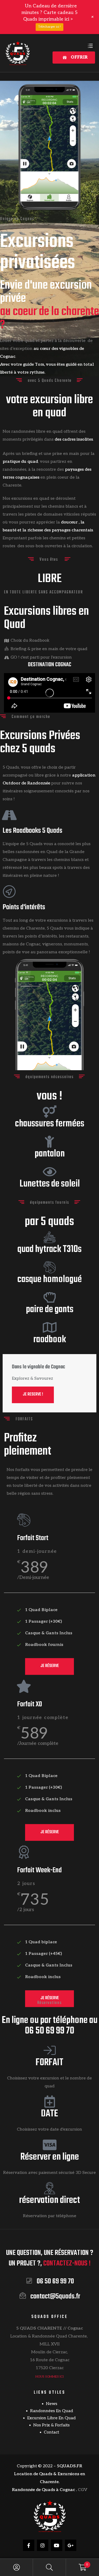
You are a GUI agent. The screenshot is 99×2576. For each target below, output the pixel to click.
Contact (51, 2432)
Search (49, 2567)
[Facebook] (29, 2545)
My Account (16, 2567)
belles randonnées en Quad (30, 852)
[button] (74, 58)
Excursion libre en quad (51, 2418)
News (52, 2404)
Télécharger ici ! (49, 27)
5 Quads (34, 844)
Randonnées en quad (52, 2411)
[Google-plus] (71, 2545)
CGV (83, 2490)
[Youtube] (57, 2545)
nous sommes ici (49, 2377)
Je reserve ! (33, 1394)
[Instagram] (43, 2545)
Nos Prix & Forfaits (51, 2425)
